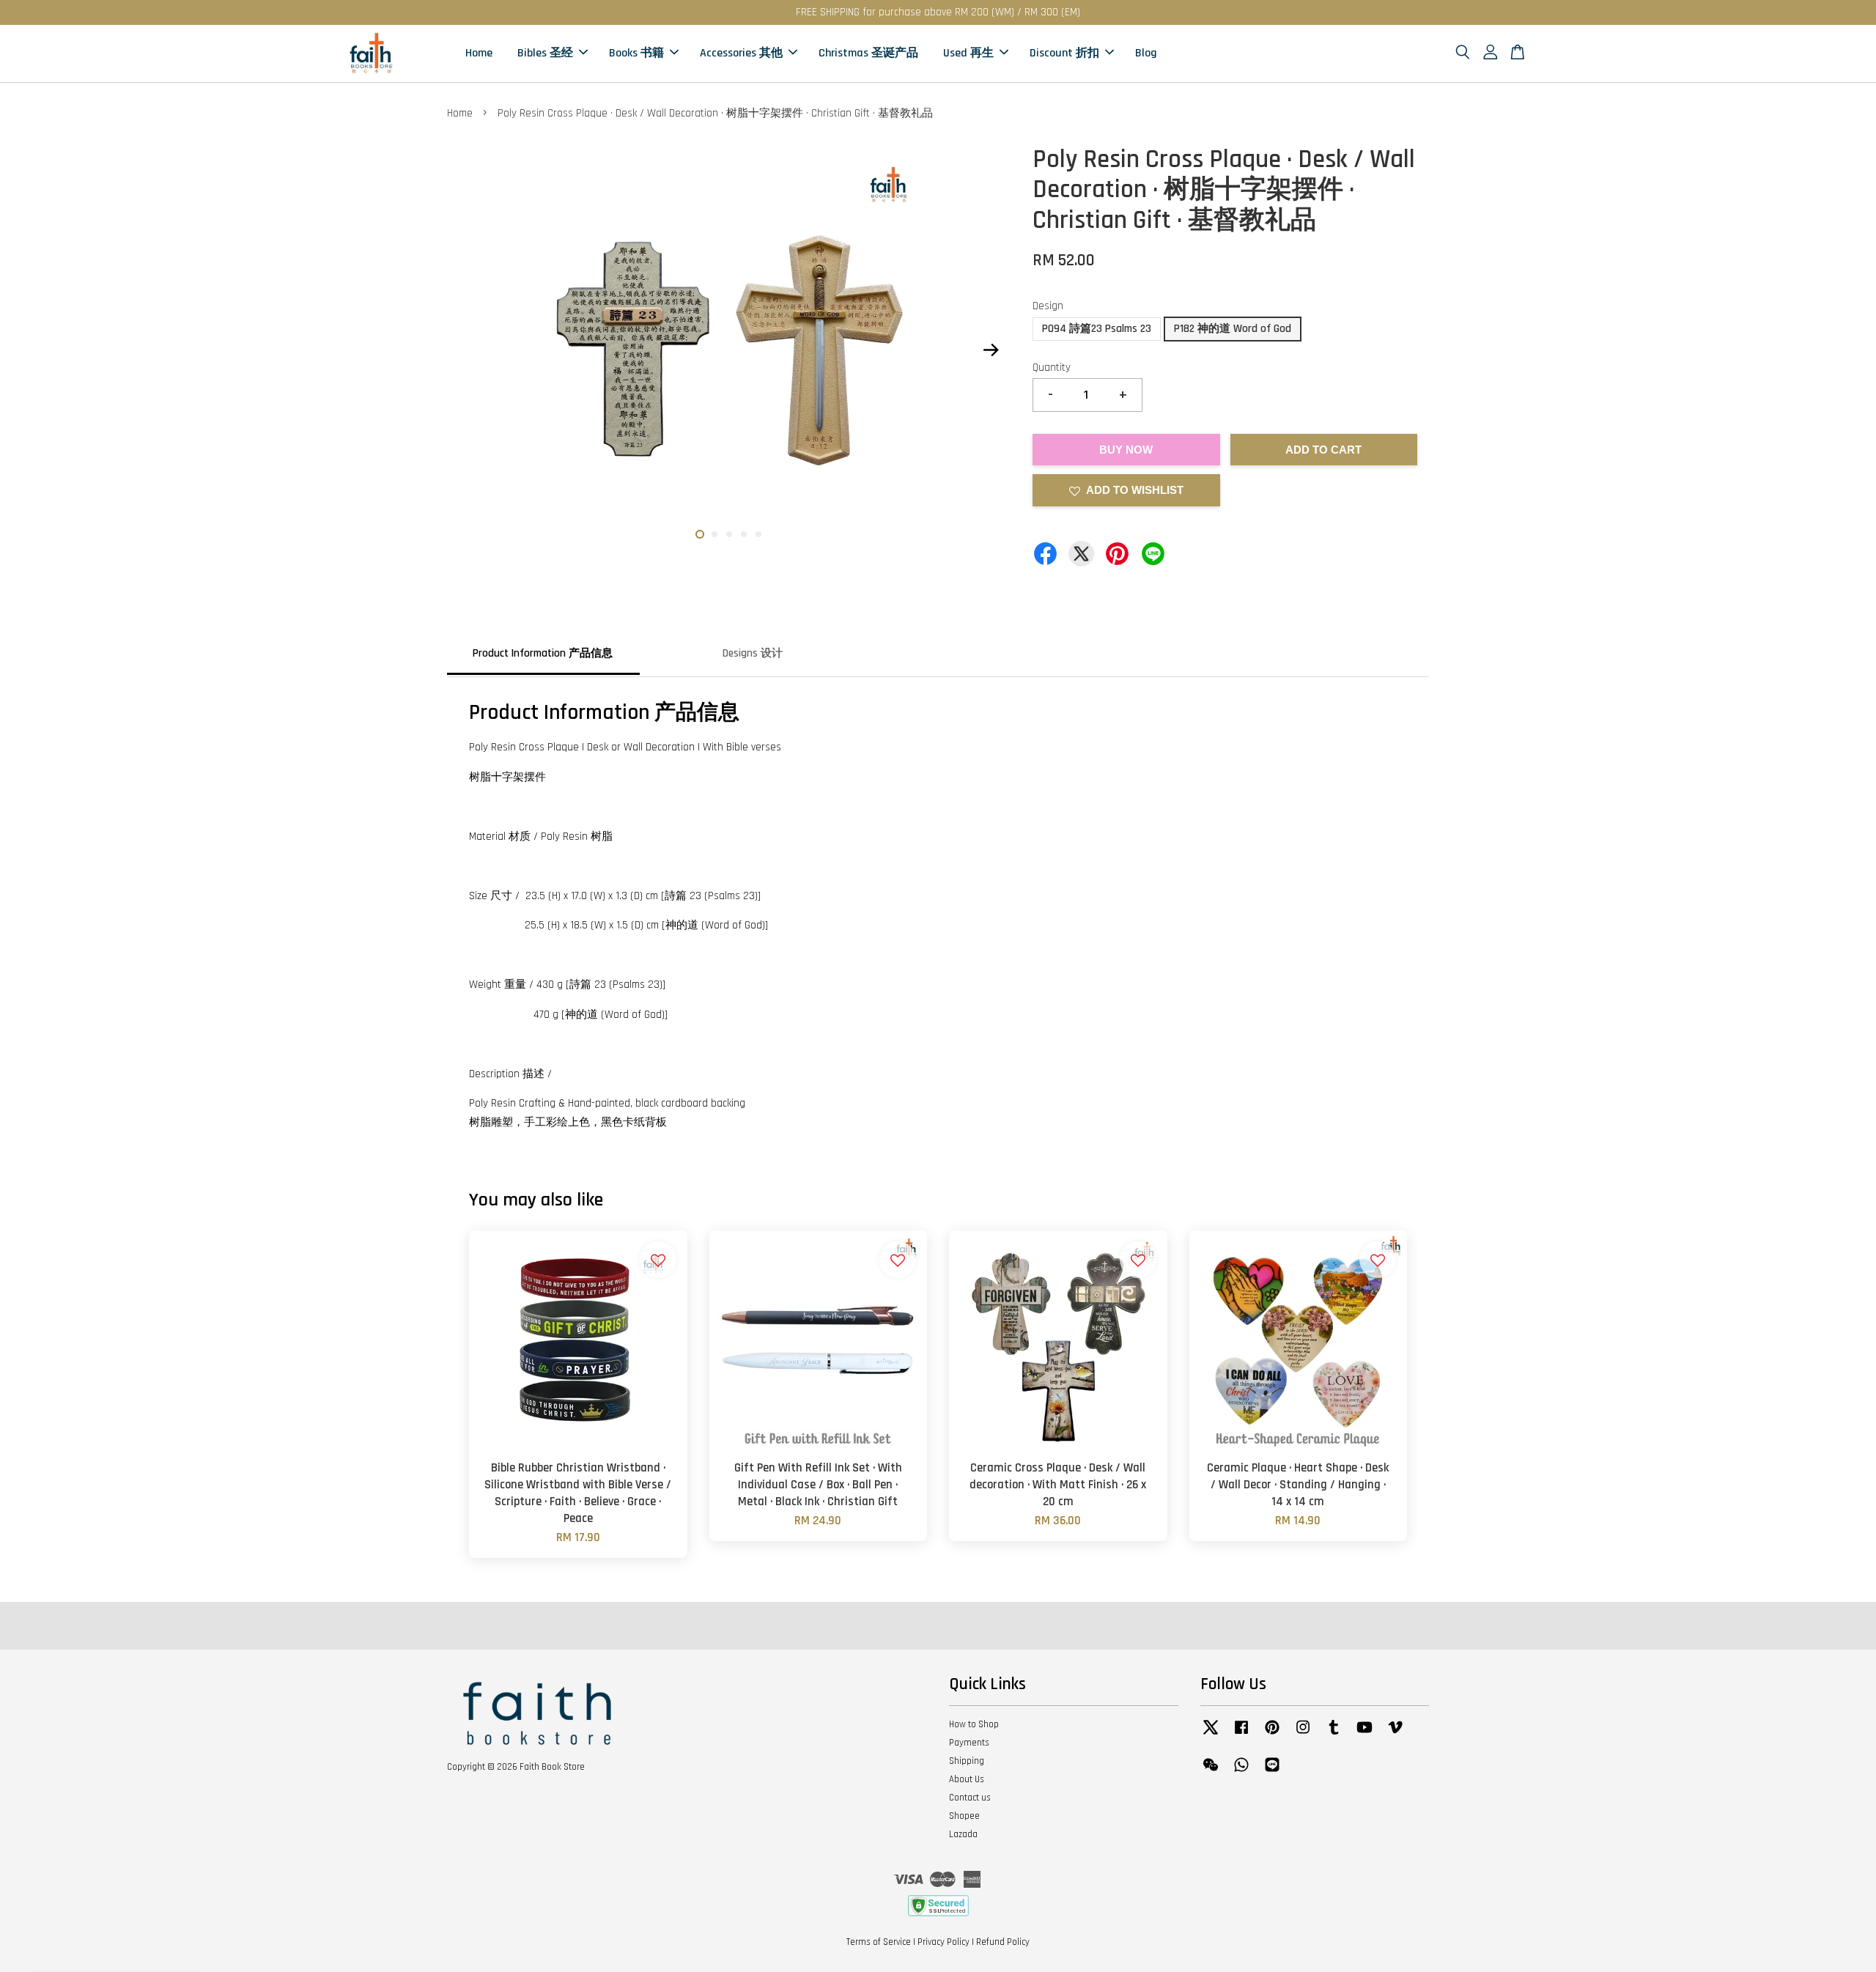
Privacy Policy (943, 1942)
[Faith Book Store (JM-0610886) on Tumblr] (1334, 1735)
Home (479, 53)
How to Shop (974, 1724)
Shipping (967, 1761)
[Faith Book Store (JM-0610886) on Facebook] (1241, 1735)
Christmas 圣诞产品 (868, 53)
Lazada (963, 1834)
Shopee (964, 1816)
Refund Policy (1003, 1942)
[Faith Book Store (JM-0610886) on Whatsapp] (1241, 1772)
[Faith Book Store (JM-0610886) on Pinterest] (1272, 1735)
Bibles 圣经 (545, 53)
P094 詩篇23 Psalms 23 (1097, 329)
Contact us (970, 1798)
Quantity (1052, 368)
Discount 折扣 (1064, 53)
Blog (1146, 53)
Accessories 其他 (741, 53)
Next (991, 350)
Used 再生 (968, 53)
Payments (969, 1743)
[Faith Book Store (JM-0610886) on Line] (1272, 1772)
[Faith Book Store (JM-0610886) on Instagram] (1303, 1735)
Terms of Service (879, 1942)
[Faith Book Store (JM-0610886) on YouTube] (1364, 1735)
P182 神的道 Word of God (1233, 329)
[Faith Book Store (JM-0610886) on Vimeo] (1395, 1735)
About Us (967, 1779)
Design (1048, 306)
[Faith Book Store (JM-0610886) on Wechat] (1211, 1772)
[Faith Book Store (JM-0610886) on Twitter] (1211, 1735)
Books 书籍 (636, 53)
